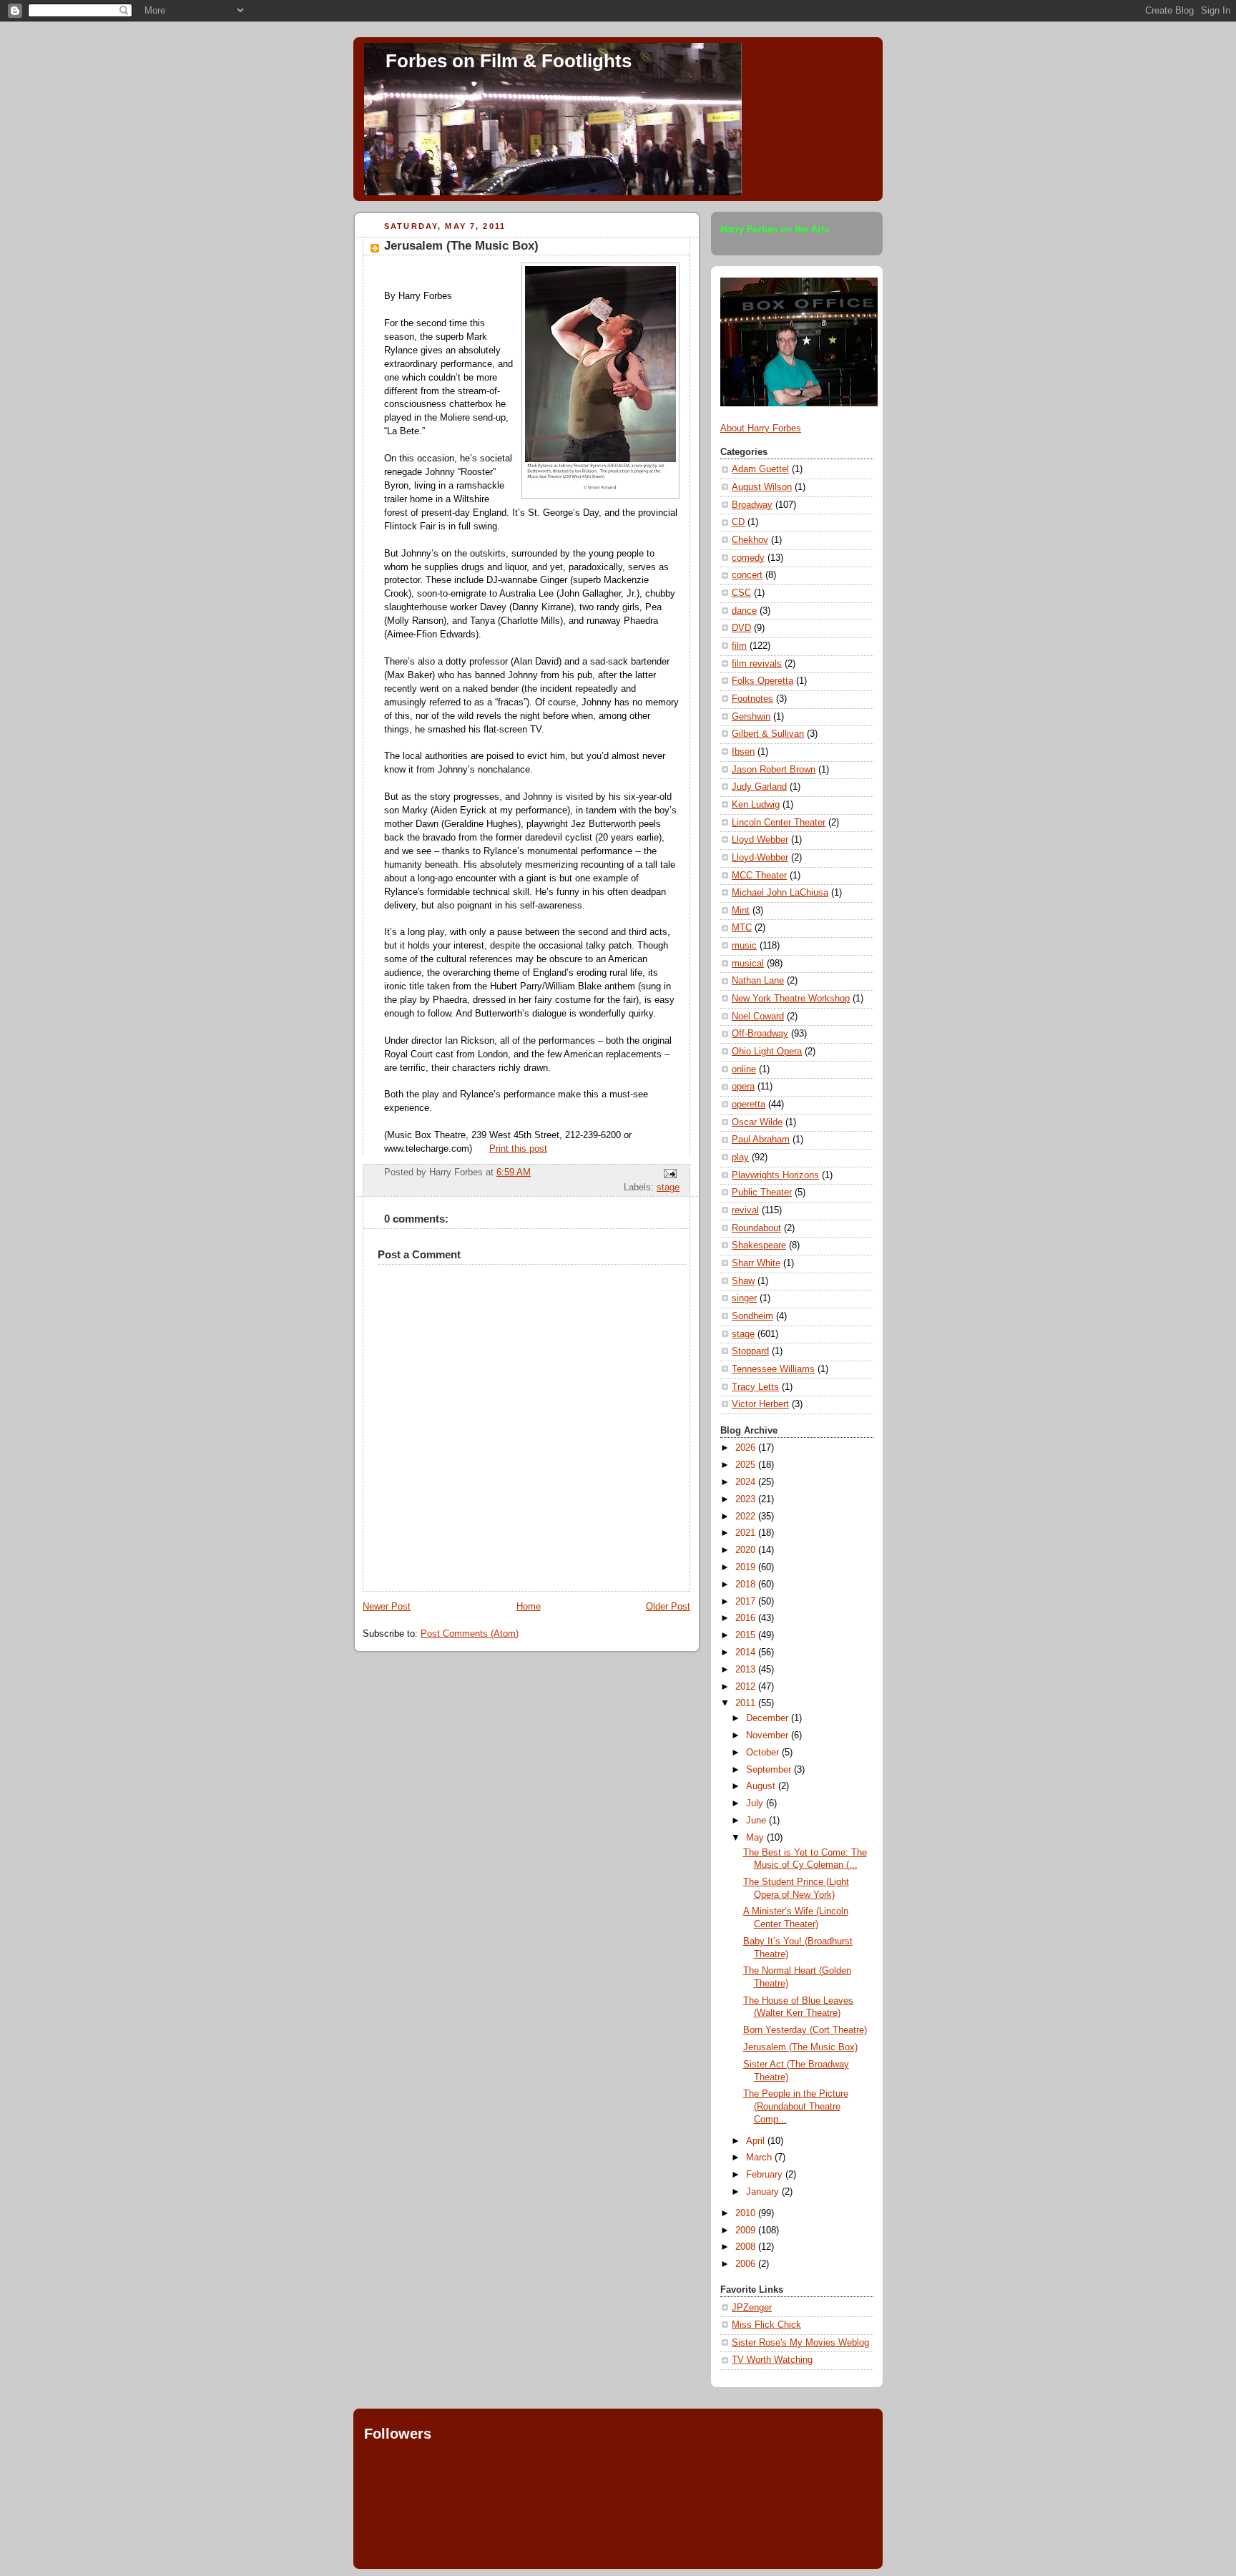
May (756, 1838)
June (757, 1821)
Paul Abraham (761, 1140)
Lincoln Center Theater (779, 823)
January (764, 2192)
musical (748, 964)
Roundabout (756, 1228)
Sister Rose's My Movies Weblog (800, 2343)
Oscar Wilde (757, 1122)
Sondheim (752, 1316)
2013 (747, 1670)
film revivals (757, 664)
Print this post (518, 1149)
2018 (747, 1585)
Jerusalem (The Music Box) (461, 246)
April (757, 2141)
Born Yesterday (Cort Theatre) (805, 2030)
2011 (747, 1703)
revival (745, 1210)
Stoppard (750, 1351)
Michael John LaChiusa (780, 893)
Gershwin (751, 717)
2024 (747, 1482)
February (766, 2175)
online (744, 1069)
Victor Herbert (760, 1404)
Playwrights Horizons (775, 1175)
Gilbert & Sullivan (768, 734)
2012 (747, 1687)
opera (743, 1087)
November (769, 1735)
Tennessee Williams (773, 1369)
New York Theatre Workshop (791, 999)
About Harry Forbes (761, 428)
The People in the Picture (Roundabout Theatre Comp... (796, 2106)
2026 (747, 1448)
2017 (747, 1602)
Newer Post (387, 1607)
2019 (747, 1567)
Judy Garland (759, 787)
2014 (747, 1652)
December (769, 1718)
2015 (747, 1635)
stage (668, 1187)
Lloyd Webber (760, 840)
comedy (748, 558)
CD (738, 522)
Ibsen (743, 752)
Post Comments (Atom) (470, 1634)
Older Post (668, 1607)
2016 (747, 1618)
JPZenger (752, 2308)
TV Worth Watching (772, 2360)
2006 (747, 2264)
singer (744, 1298)
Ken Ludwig (756, 805)
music (744, 946)
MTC (742, 928)
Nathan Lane (758, 981)
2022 (747, 1517)
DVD (741, 628)
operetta (749, 1105)
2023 (747, 1499)
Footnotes (752, 699)
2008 (747, 2247)
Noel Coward (758, 1017)
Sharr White (756, 1263)
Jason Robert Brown (774, 770)
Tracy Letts (755, 1387)
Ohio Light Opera (767, 1052)
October (764, 1753)
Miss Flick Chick (766, 2325)
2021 (747, 1533)
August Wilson (762, 487)
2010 (747, 2213)
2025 (747, 1465)
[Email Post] (668, 1172)
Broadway (752, 505)
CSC (741, 593)
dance (744, 611)
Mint (741, 911)
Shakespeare (759, 1245)
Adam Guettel (760, 469)
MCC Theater (759, 876)
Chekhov (750, 540)
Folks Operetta (762, 681)
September (770, 1770)
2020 (747, 1550)
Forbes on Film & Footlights (509, 61)
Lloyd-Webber (760, 858)
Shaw (743, 1281)
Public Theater (762, 1192)
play (740, 1157)
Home (529, 1607)
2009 (747, 2230)
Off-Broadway (760, 1034)
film (739, 646)
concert (747, 575)
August (762, 1786)
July (756, 1803)
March (760, 2158)
